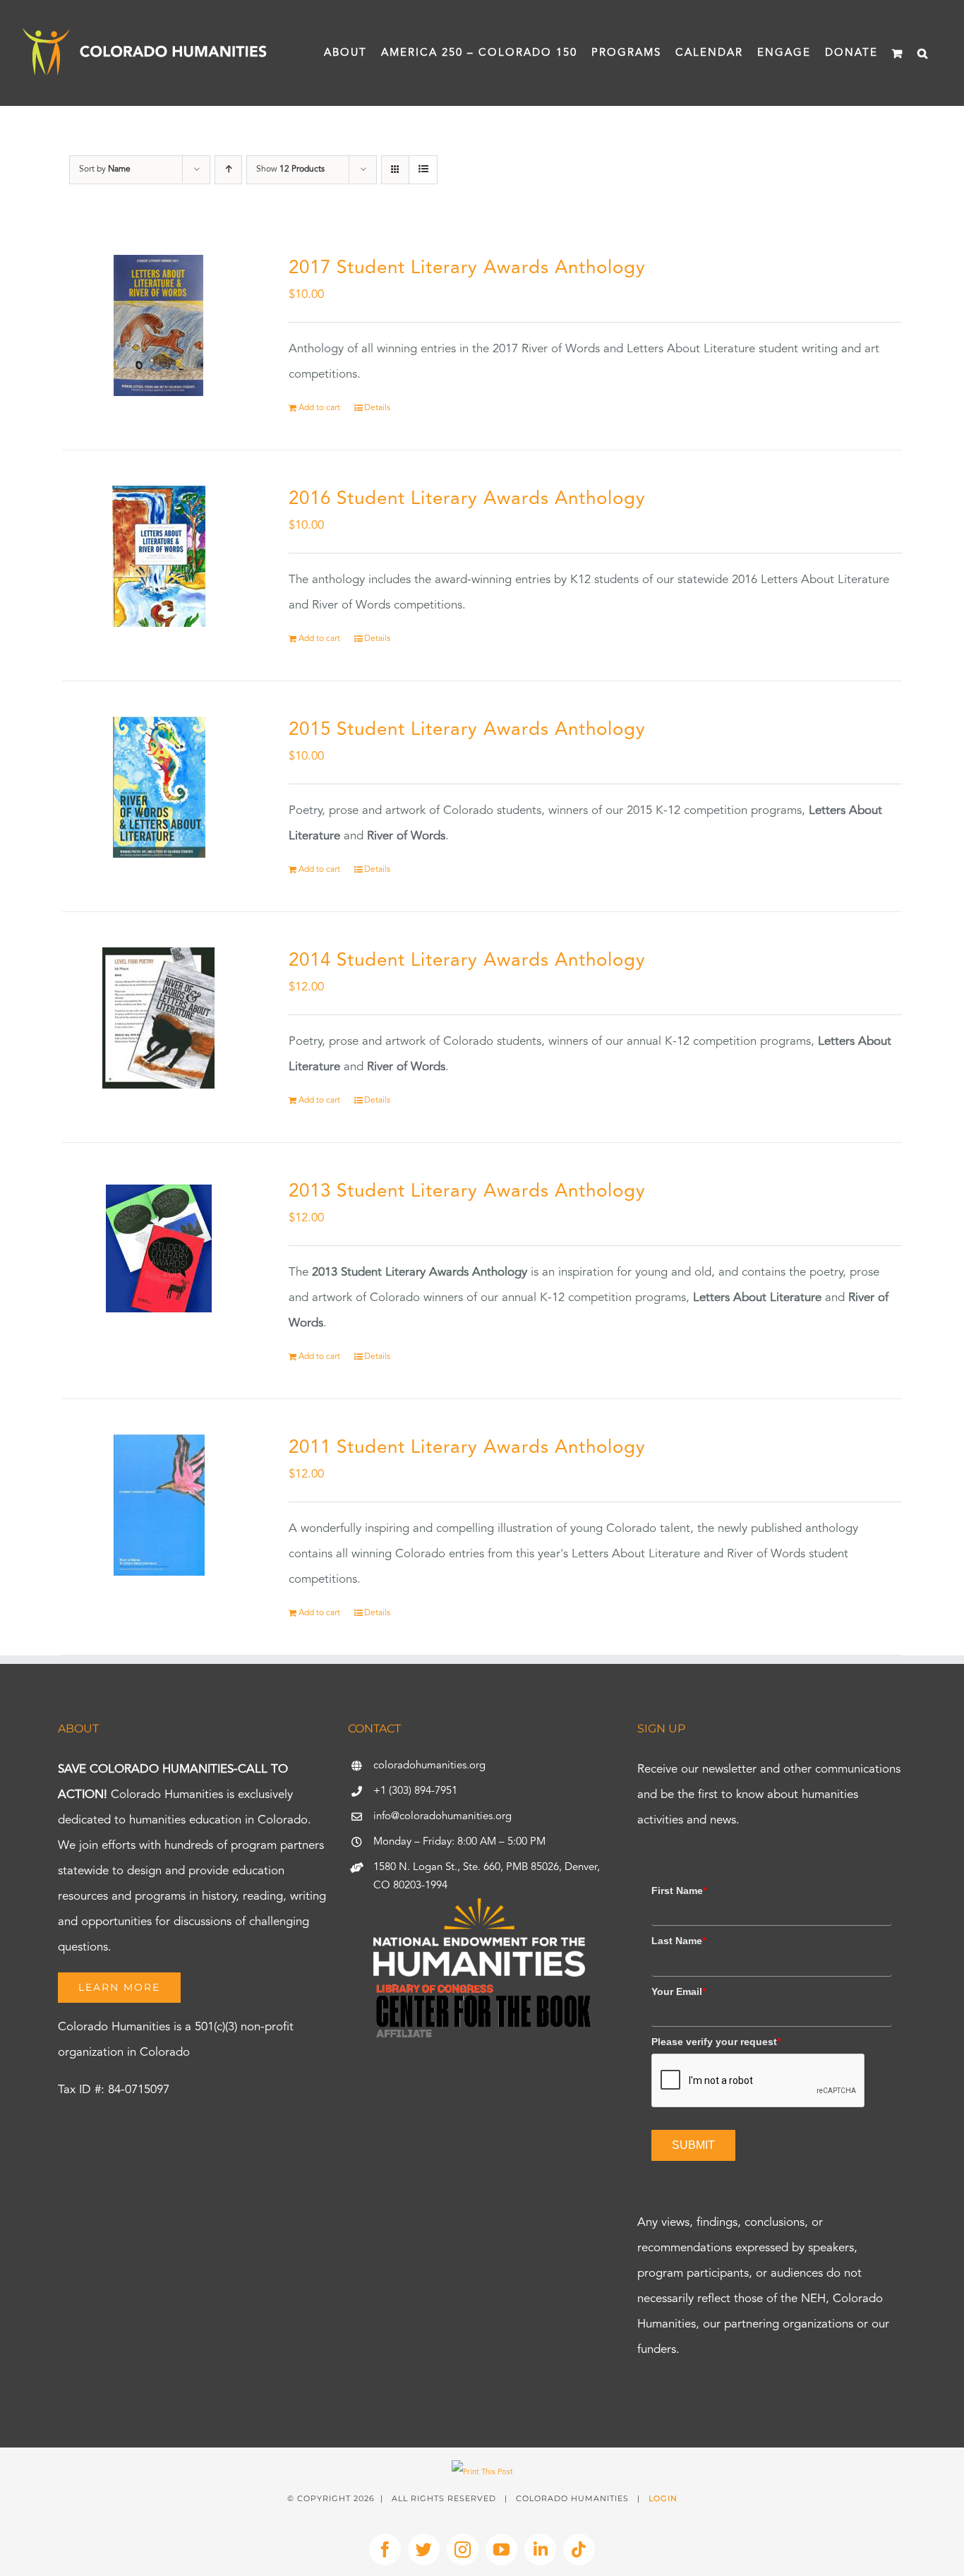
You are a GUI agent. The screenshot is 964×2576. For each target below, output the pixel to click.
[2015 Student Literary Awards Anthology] (159, 787)
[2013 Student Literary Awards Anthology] (159, 1249)
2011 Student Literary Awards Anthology (467, 1448)
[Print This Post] (482, 2473)
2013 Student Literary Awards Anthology (467, 1192)
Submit (693, 2145)
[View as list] (423, 170)
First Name (679, 1891)
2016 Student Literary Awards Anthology (467, 499)
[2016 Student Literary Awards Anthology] (159, 556)
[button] (923, 53)
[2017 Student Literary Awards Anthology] (159, 325)
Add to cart (319, 408)
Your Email (679, 1991)
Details (377, 408)
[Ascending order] (228, 170)
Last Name (679, 1941)
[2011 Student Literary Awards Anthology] (159, 1505)
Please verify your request (716, 2042)
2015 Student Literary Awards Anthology (467, 730)
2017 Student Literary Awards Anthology (467, 268)
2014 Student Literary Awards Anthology (467, 961)
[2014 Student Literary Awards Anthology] (159, 1018)
